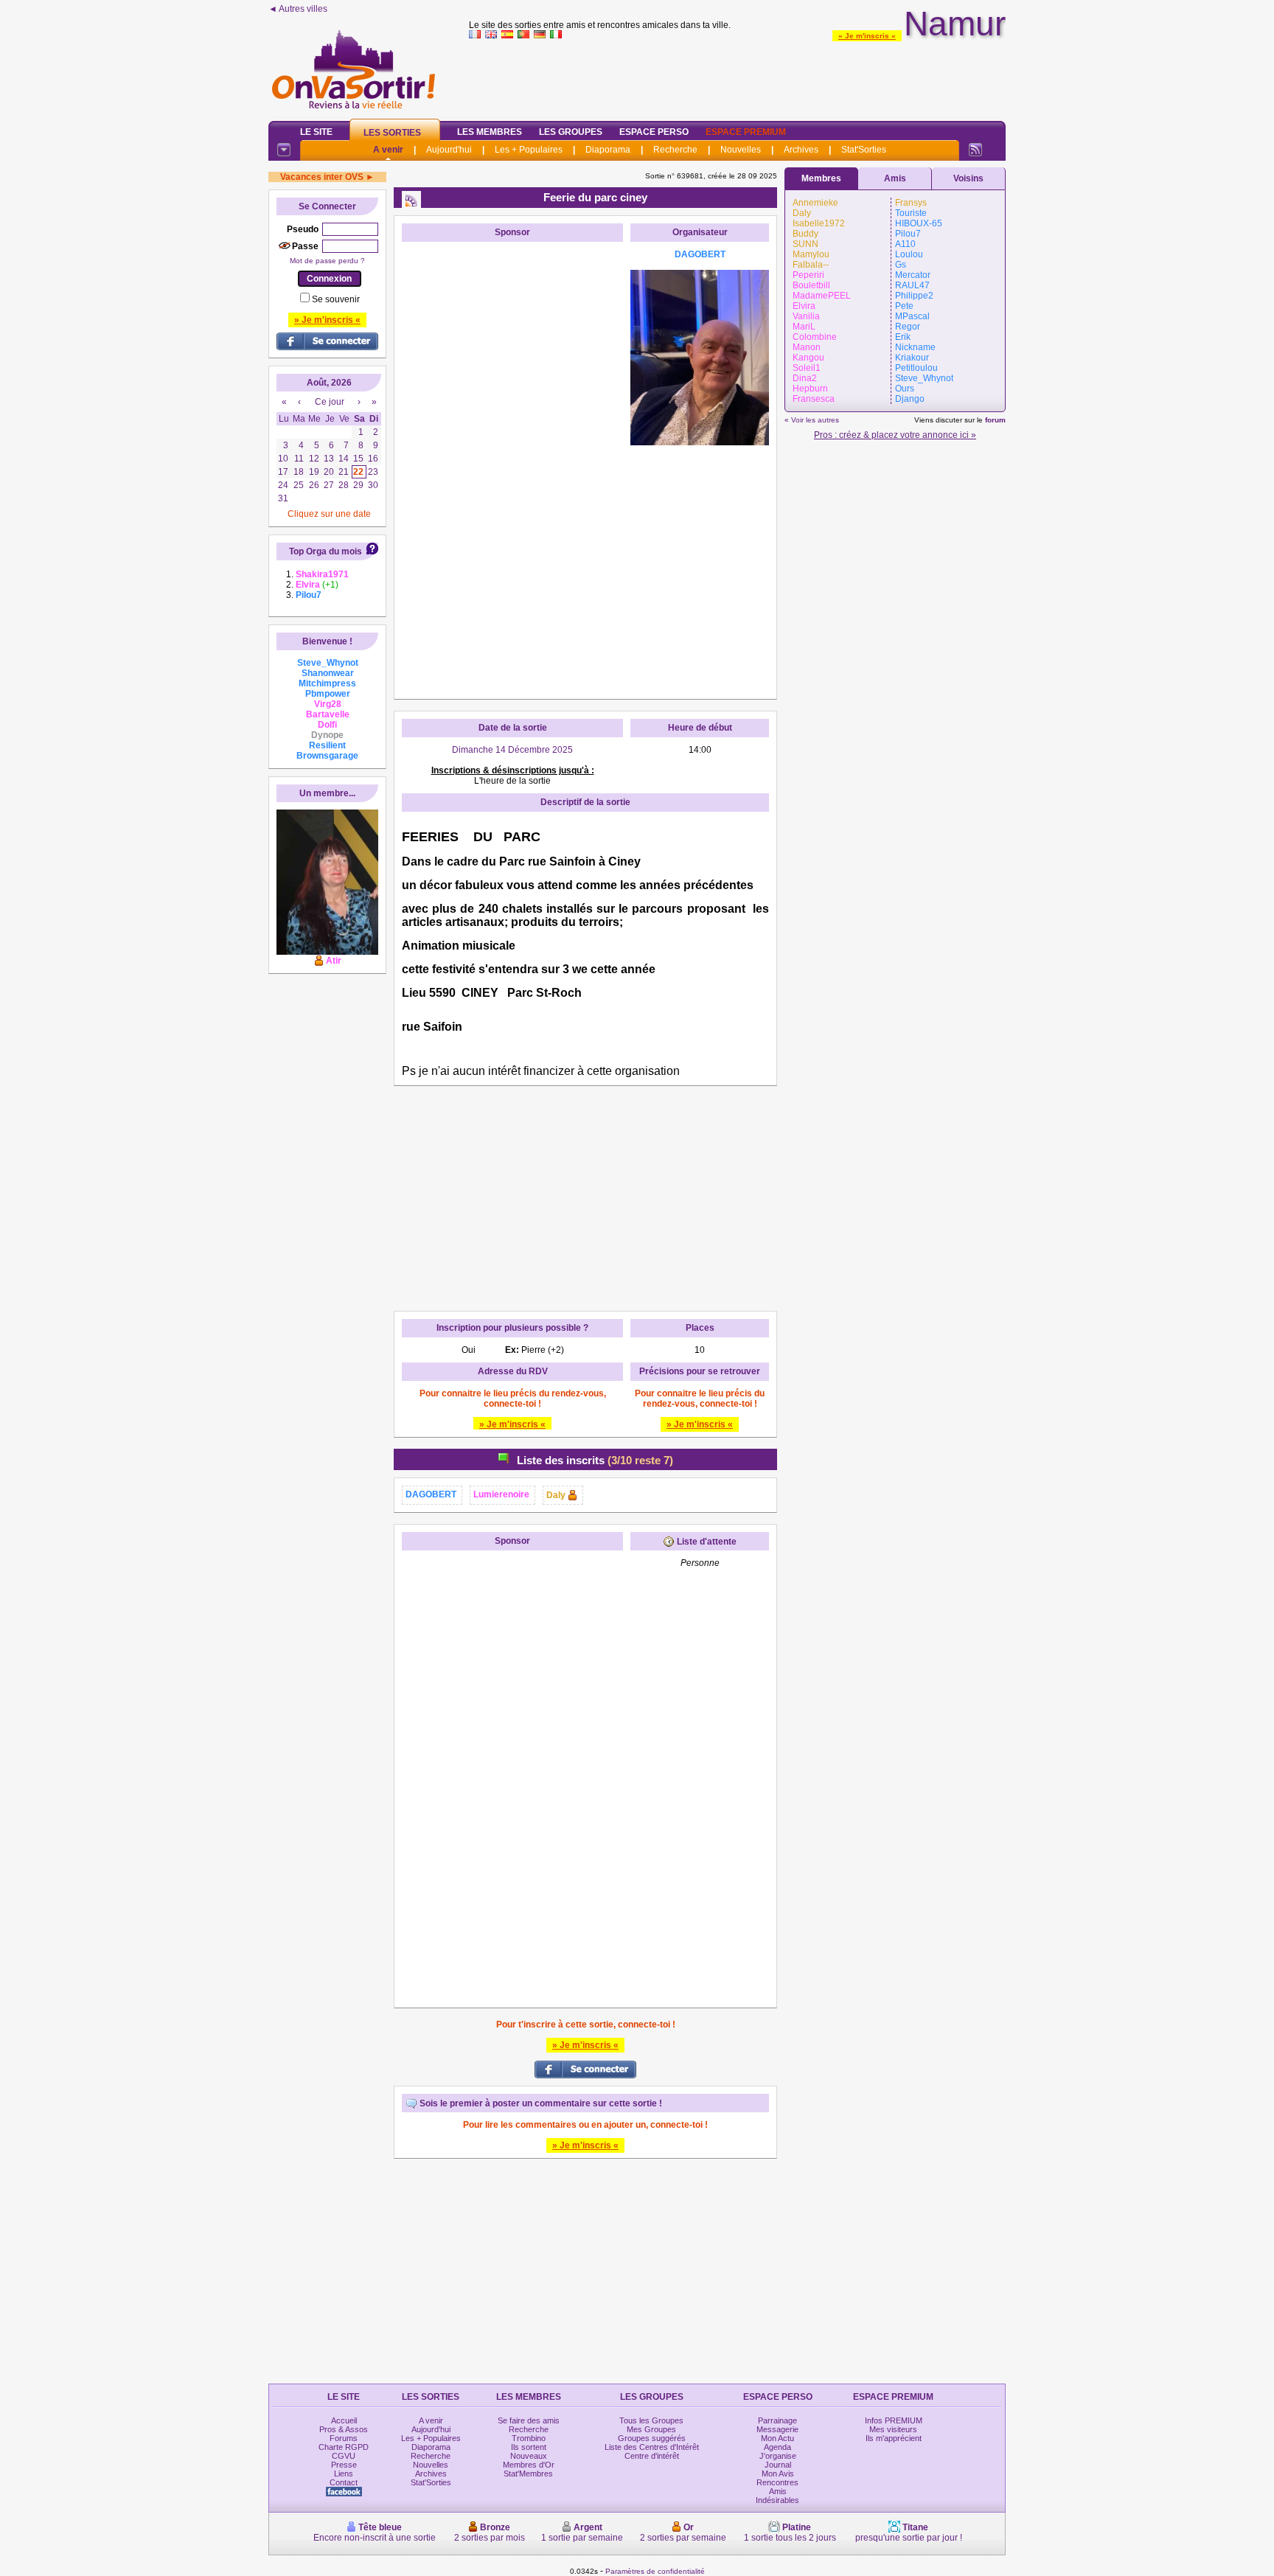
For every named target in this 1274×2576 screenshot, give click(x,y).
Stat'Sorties (864, 150)
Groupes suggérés (652, 2438)
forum (995, 420)
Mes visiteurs (893, 2429)
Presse (344, 2465)
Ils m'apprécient (894, 2438)
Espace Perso (654, 132)
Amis (895, 178)
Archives (801, 150)
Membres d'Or (529, 2465)
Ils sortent (529, 2447)
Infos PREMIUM (894, 2420)
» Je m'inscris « (867, 36)
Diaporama (608, 150)
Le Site (316, 132)
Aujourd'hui (449, 150)
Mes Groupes (651, 2429)
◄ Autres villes (298, 9)
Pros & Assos (344, 2429)
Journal (778, 2465)
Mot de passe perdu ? (327, 261)
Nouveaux (529, 2456)
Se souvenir (336, 299)
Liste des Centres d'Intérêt (652, 2447)
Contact (344, 2482)
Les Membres (490, 132)
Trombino (529, 2438)
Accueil (344, 2420)
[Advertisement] (737, 77)
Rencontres (777, 2482)
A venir (388, 150)
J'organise (778, 2456)
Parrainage (777, 2420)
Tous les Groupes (651, 2420)
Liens (344, 2474)
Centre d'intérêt (652, 2456)
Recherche (675, 150)
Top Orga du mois (326, 551)
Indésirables (777, 2500)
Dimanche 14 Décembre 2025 (512, 750)
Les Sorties (392, 133)
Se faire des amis (529, 2420)
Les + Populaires (529, 150)
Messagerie (777, 2429)
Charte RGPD (344, 2447)
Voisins (968, 178)
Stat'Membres (528, 2474)
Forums (344, 2438)
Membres (821, 178)
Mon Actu (777, 2438)
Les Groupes (571, 132)
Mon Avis (778, 2474)
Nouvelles (741, 150)
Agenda (777, 2447)
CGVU (344, 2456)
